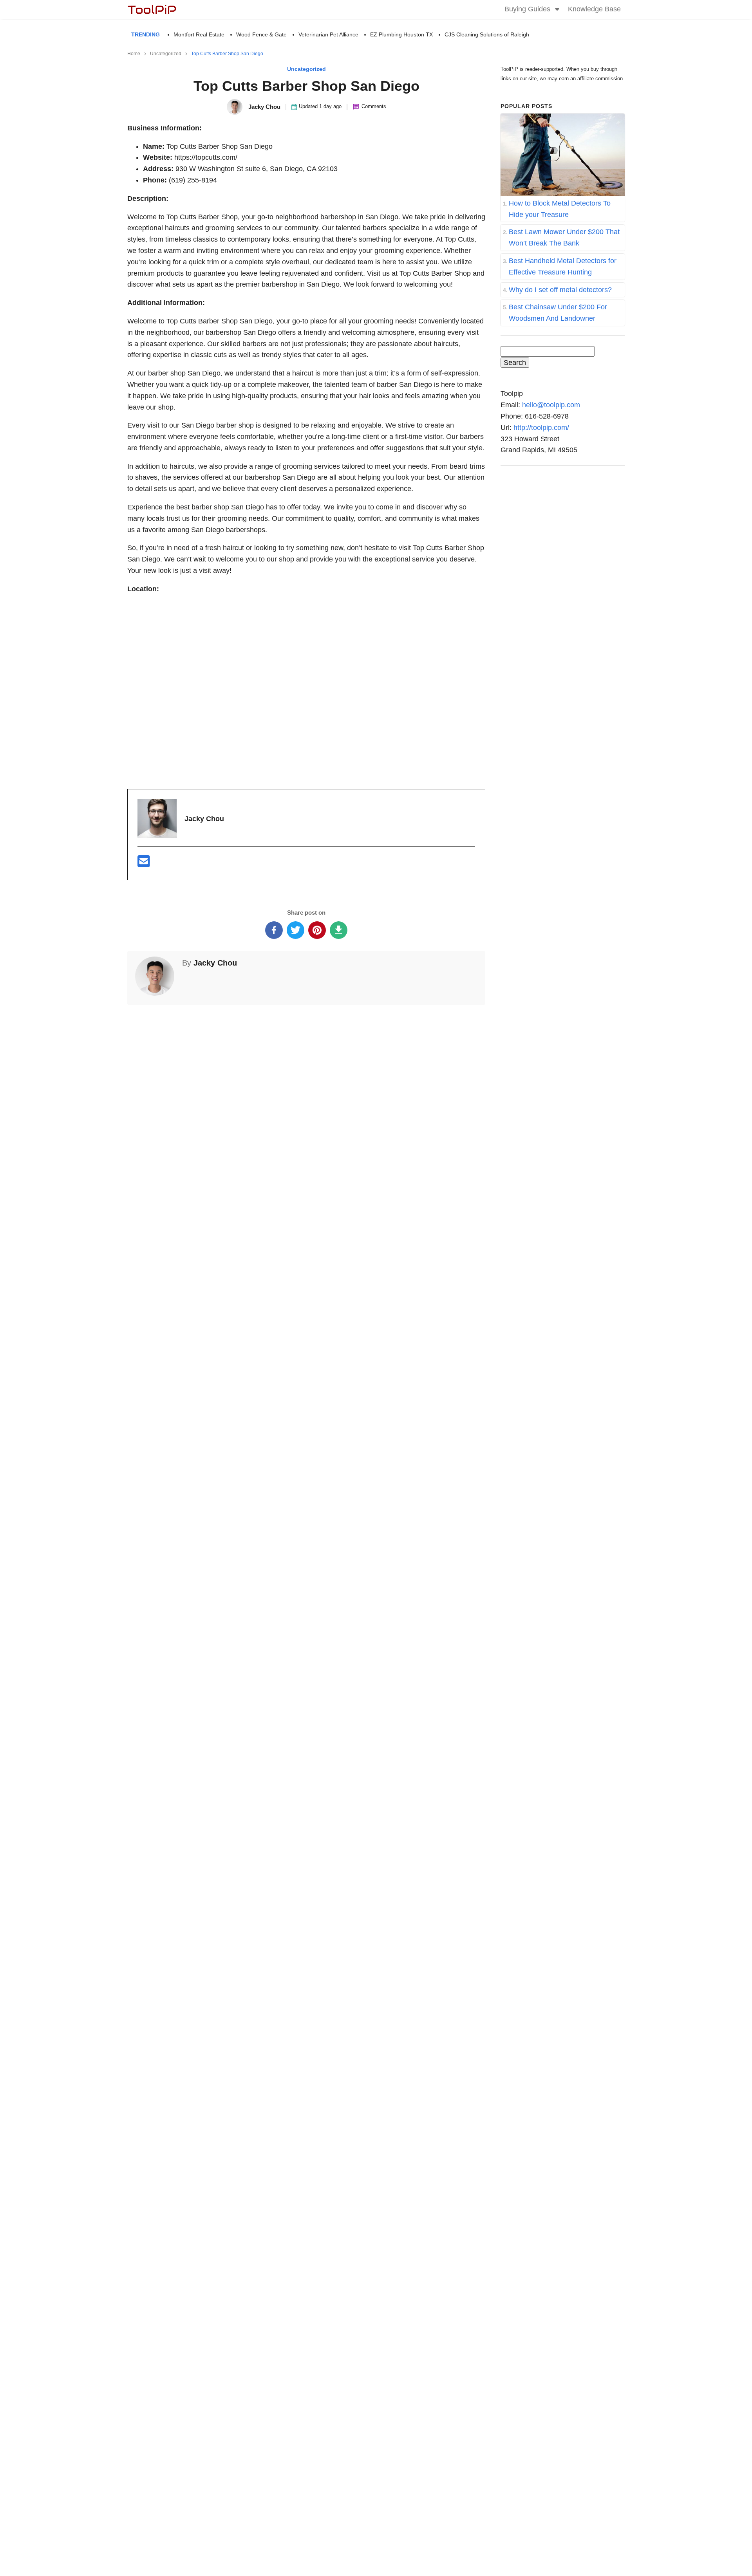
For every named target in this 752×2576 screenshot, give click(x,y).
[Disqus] (306, 1131)
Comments (374, 106)
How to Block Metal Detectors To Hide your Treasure (560, 209)
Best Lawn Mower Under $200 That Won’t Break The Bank (564, 237)
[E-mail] (144, 864)
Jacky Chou (215, 963)
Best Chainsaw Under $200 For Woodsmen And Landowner (558, 313)
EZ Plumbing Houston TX (401, 34)
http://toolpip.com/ (541, 428)
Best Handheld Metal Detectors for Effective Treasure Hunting (563, 266)
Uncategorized (306, 69)
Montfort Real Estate (199, 34)
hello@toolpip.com (551, 405)
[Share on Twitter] (296, 930)
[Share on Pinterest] (317, 930)
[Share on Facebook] (274, 930)
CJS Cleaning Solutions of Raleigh (487, 34)
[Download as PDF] (339, 930)
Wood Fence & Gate (261, 34)
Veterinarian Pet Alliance (328, 34)
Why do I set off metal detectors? (560, 290)
